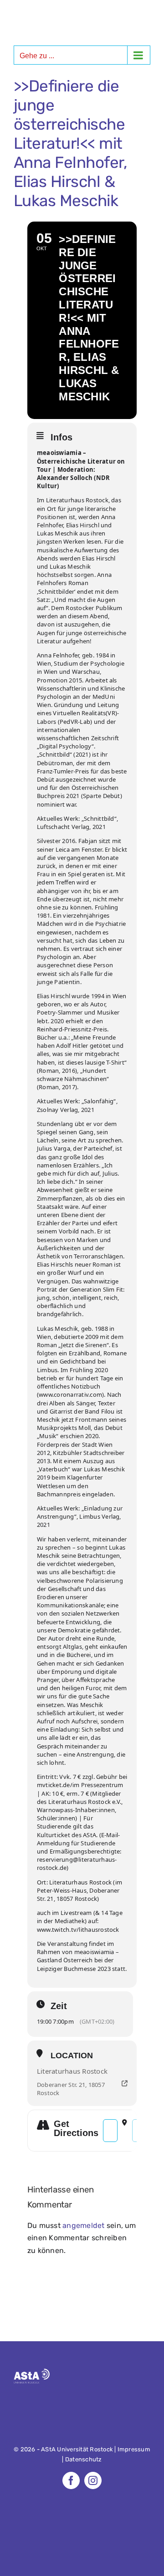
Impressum (134, 2449)
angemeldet (83, 2225)
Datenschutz (84, 2459)
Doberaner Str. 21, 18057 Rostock (71, 2089)
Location (72, 2056)
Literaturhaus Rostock (72, 2071)
